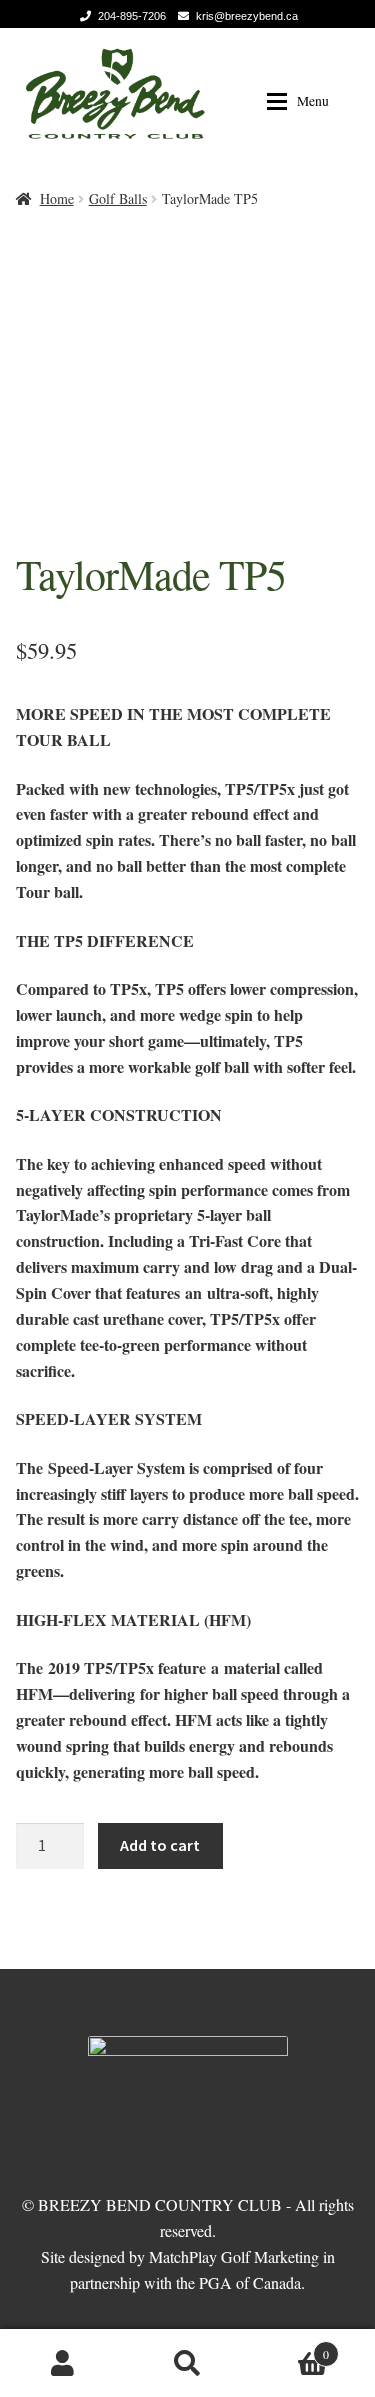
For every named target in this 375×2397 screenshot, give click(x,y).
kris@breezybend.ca (247, 16)
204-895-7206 (132, 16)
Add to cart (160, 1845)
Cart (289, 2347)
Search (187, 2363)
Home (57, 198)
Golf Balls (118, 198)
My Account (62, 2363)
